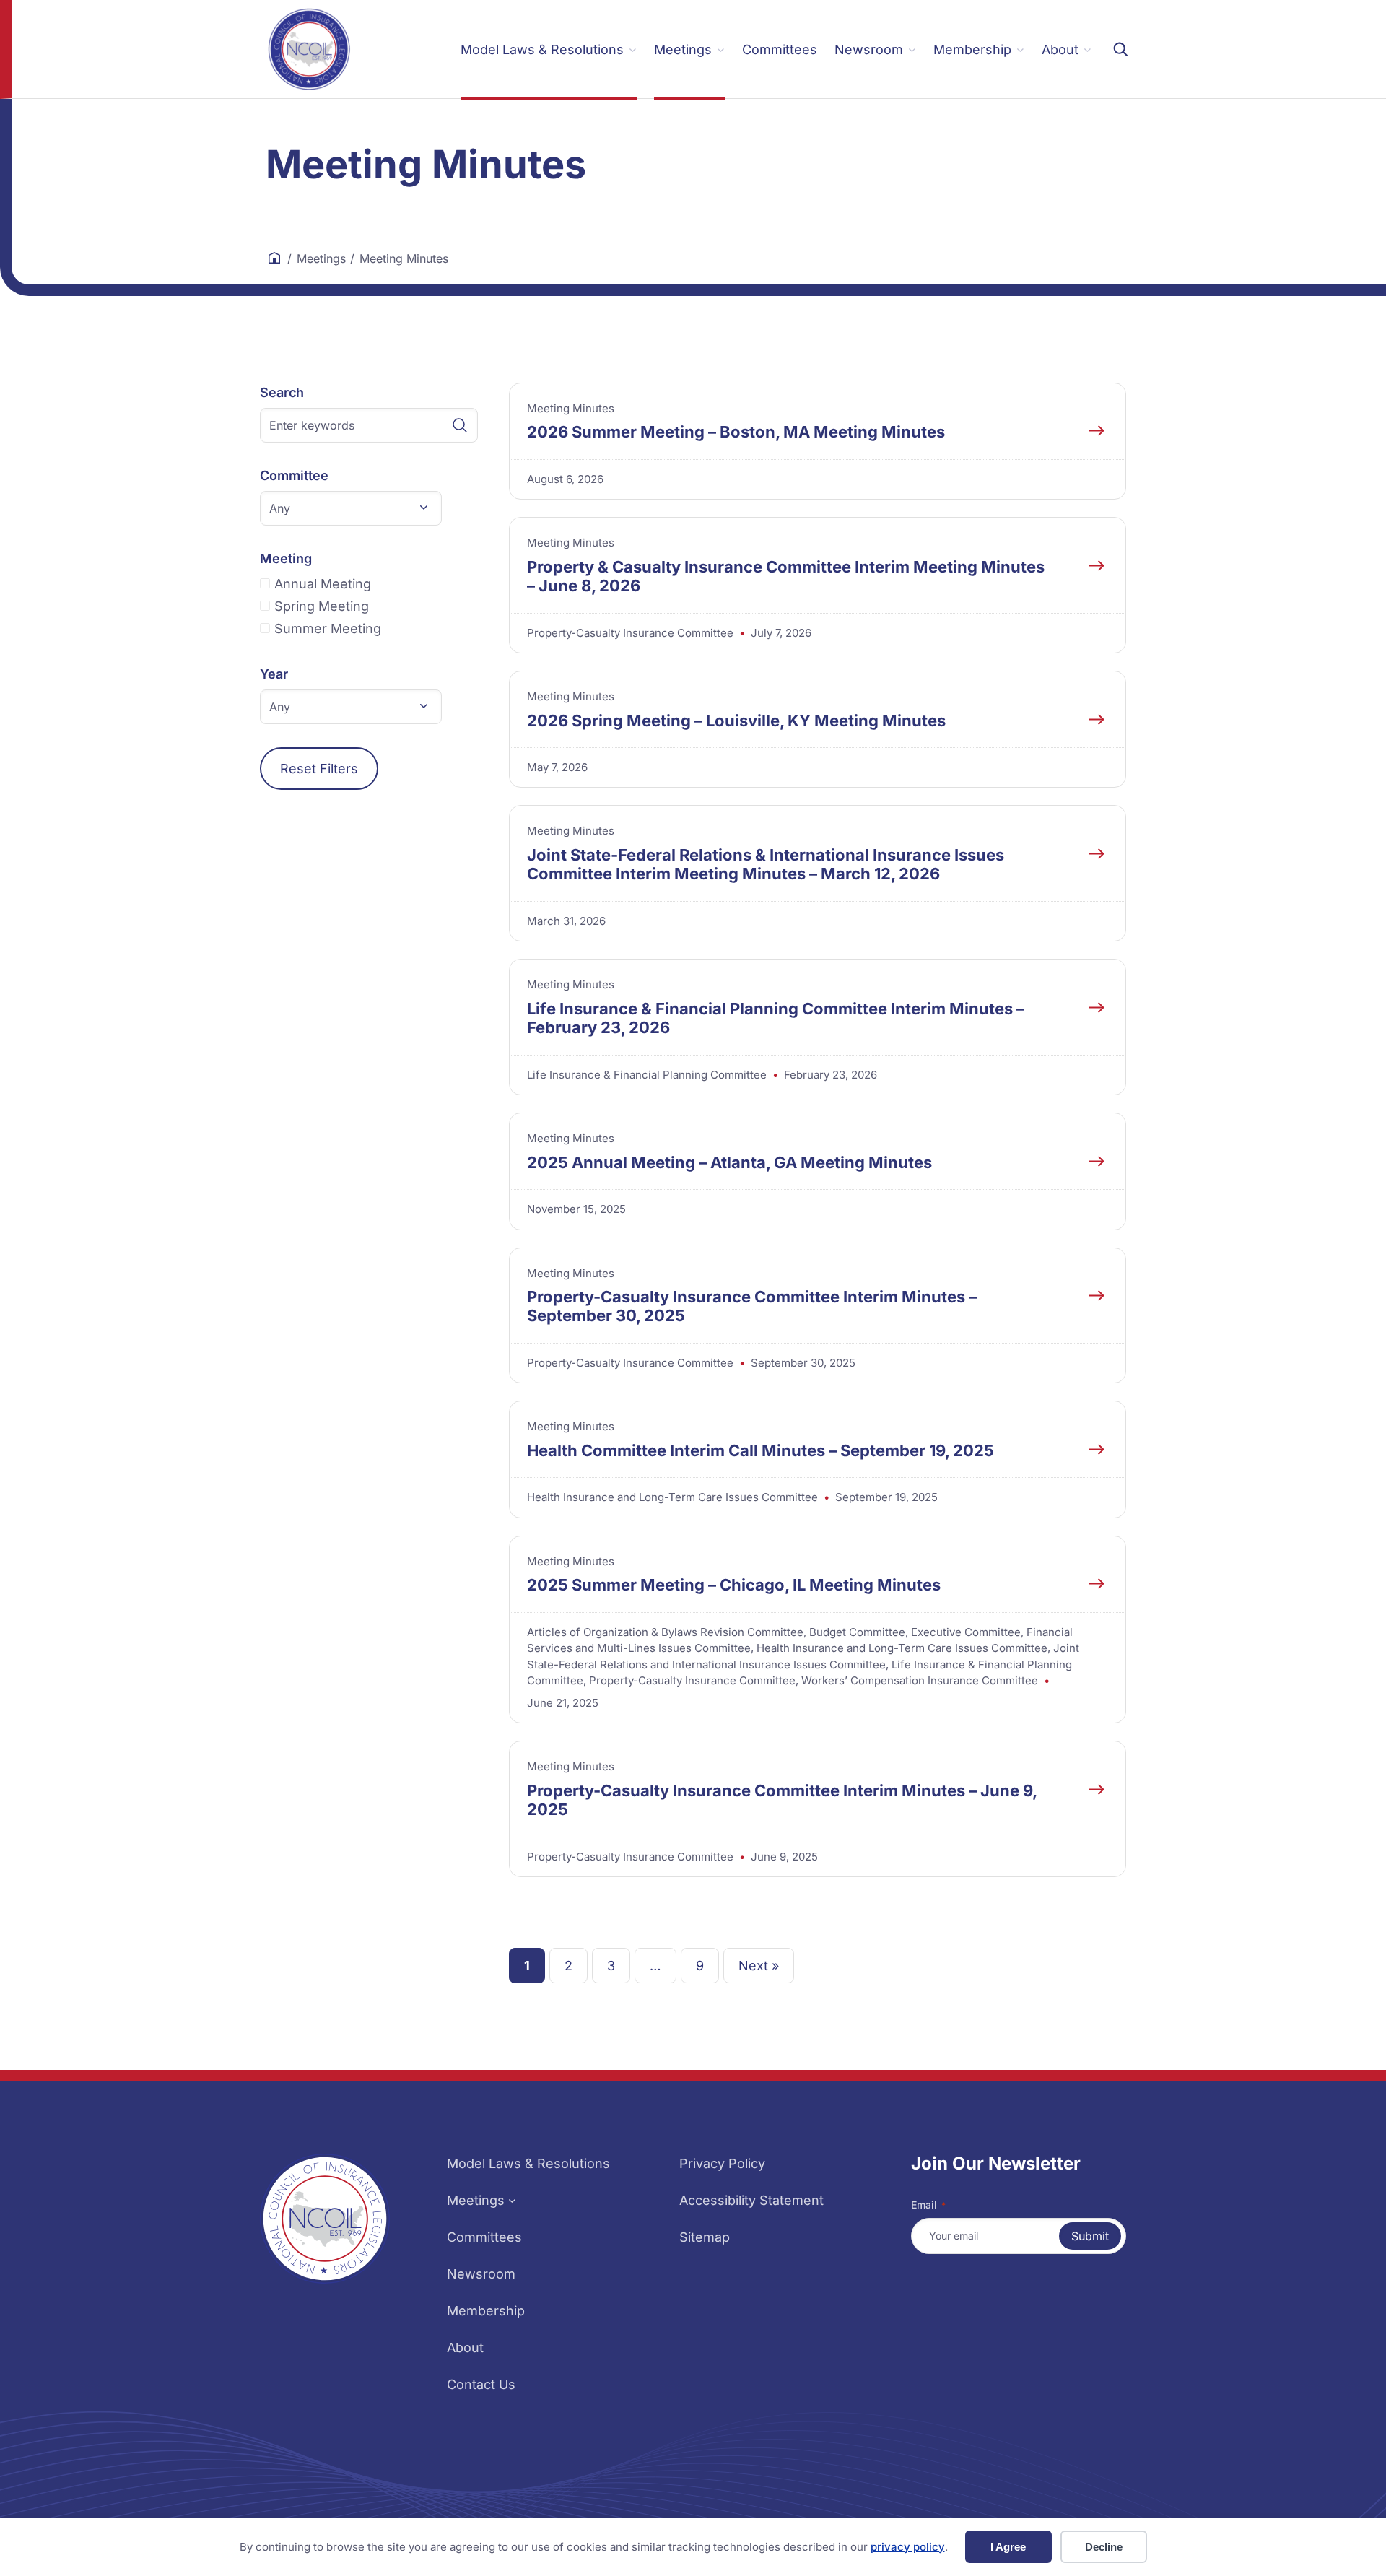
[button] (351, 508)
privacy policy (908, 2547)
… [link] (655, 1966)
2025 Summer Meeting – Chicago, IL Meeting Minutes (734, 1585)
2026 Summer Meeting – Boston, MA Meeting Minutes (736, 432)
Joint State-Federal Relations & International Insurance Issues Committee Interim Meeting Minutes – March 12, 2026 (766, 864)
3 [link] (611, 1966)
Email (928, 2205)
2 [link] (568, 1966)
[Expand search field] (1120, 49)
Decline (1104, 2547)
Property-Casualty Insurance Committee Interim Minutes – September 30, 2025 (752, 1306)
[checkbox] (369, 584)
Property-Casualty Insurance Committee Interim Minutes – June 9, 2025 (782, 1800)
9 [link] (700, 1966)
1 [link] (527, 1966)
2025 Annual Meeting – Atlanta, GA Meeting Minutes (729, 1162)
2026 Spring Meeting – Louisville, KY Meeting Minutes (736, 721)
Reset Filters (319, 769)
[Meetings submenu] (512, 2200)
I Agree (1008, 2547)
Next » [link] (759, 1966)
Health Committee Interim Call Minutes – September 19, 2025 (760, 1450)
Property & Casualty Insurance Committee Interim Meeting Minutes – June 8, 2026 (786, 576)
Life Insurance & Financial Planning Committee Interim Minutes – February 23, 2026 (776, 1018)
